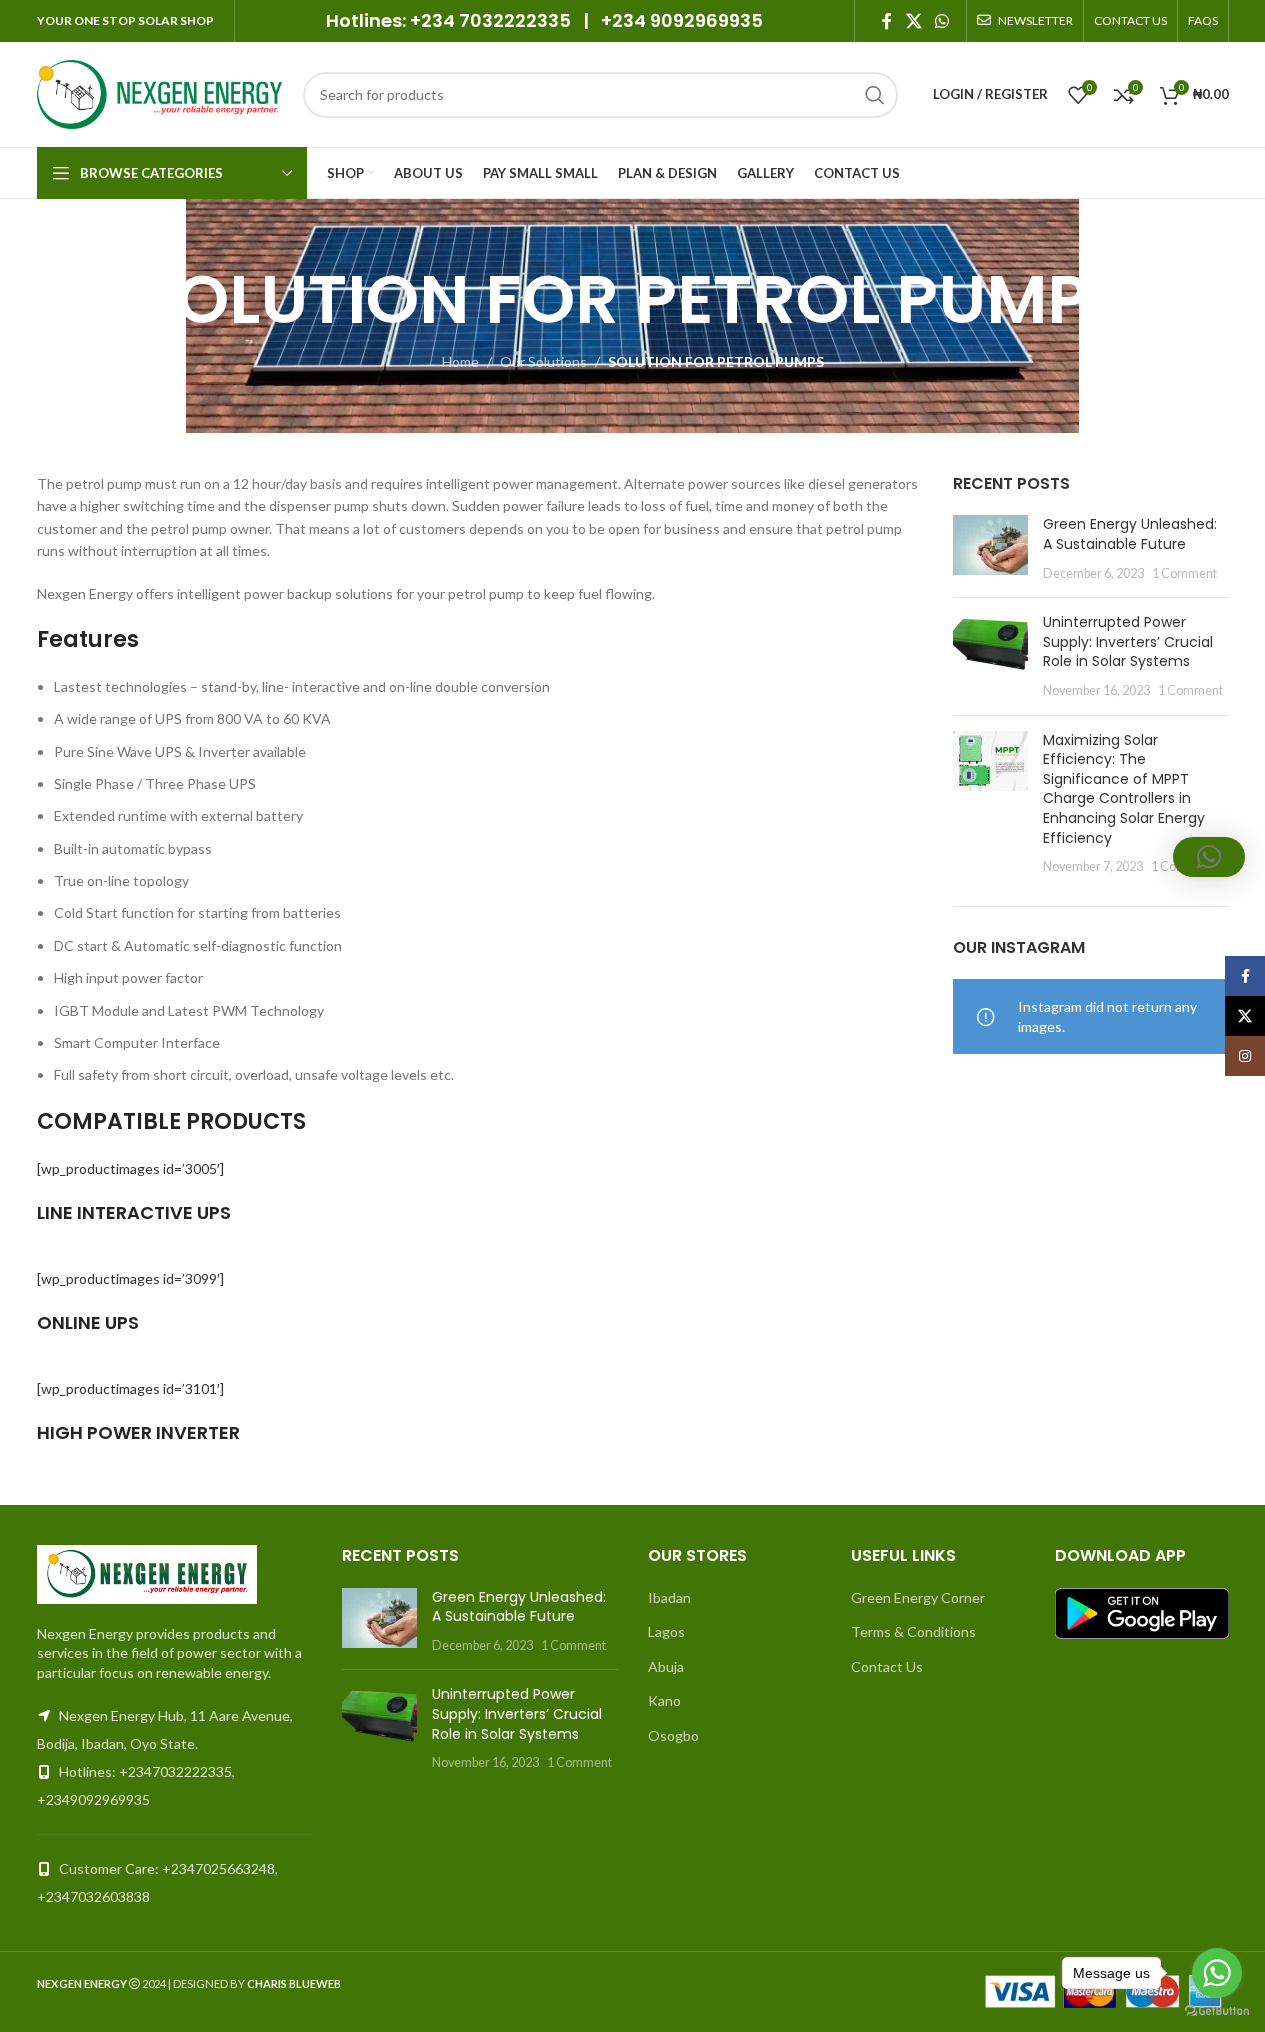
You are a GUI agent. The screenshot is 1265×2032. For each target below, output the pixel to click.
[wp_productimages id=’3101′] (130, 1388)
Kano (664, 1700)
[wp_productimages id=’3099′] (130, 1278)
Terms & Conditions (913, 1631)
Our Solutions (543, 361)
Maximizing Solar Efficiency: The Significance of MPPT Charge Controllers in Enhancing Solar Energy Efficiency (1124, 789)
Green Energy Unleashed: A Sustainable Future (1130, 534)
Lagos (666, 1631)
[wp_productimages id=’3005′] (130, 1168)
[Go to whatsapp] (1217, 1973)
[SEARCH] (875, 95)
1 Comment (1184, 573)
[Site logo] (160, 92)
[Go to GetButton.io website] (1217, 2011)
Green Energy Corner (918, 1597)
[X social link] (913, 21)
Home (460, 361)
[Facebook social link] (887, 21)
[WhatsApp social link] (941, 21)
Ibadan (669, 1597)
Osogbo (673, 1735)
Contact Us (887, 1666)
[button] (1209, 857)
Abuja (666, 1666)
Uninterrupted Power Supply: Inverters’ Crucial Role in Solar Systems (1128, 641)
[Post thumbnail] (990, 548)
